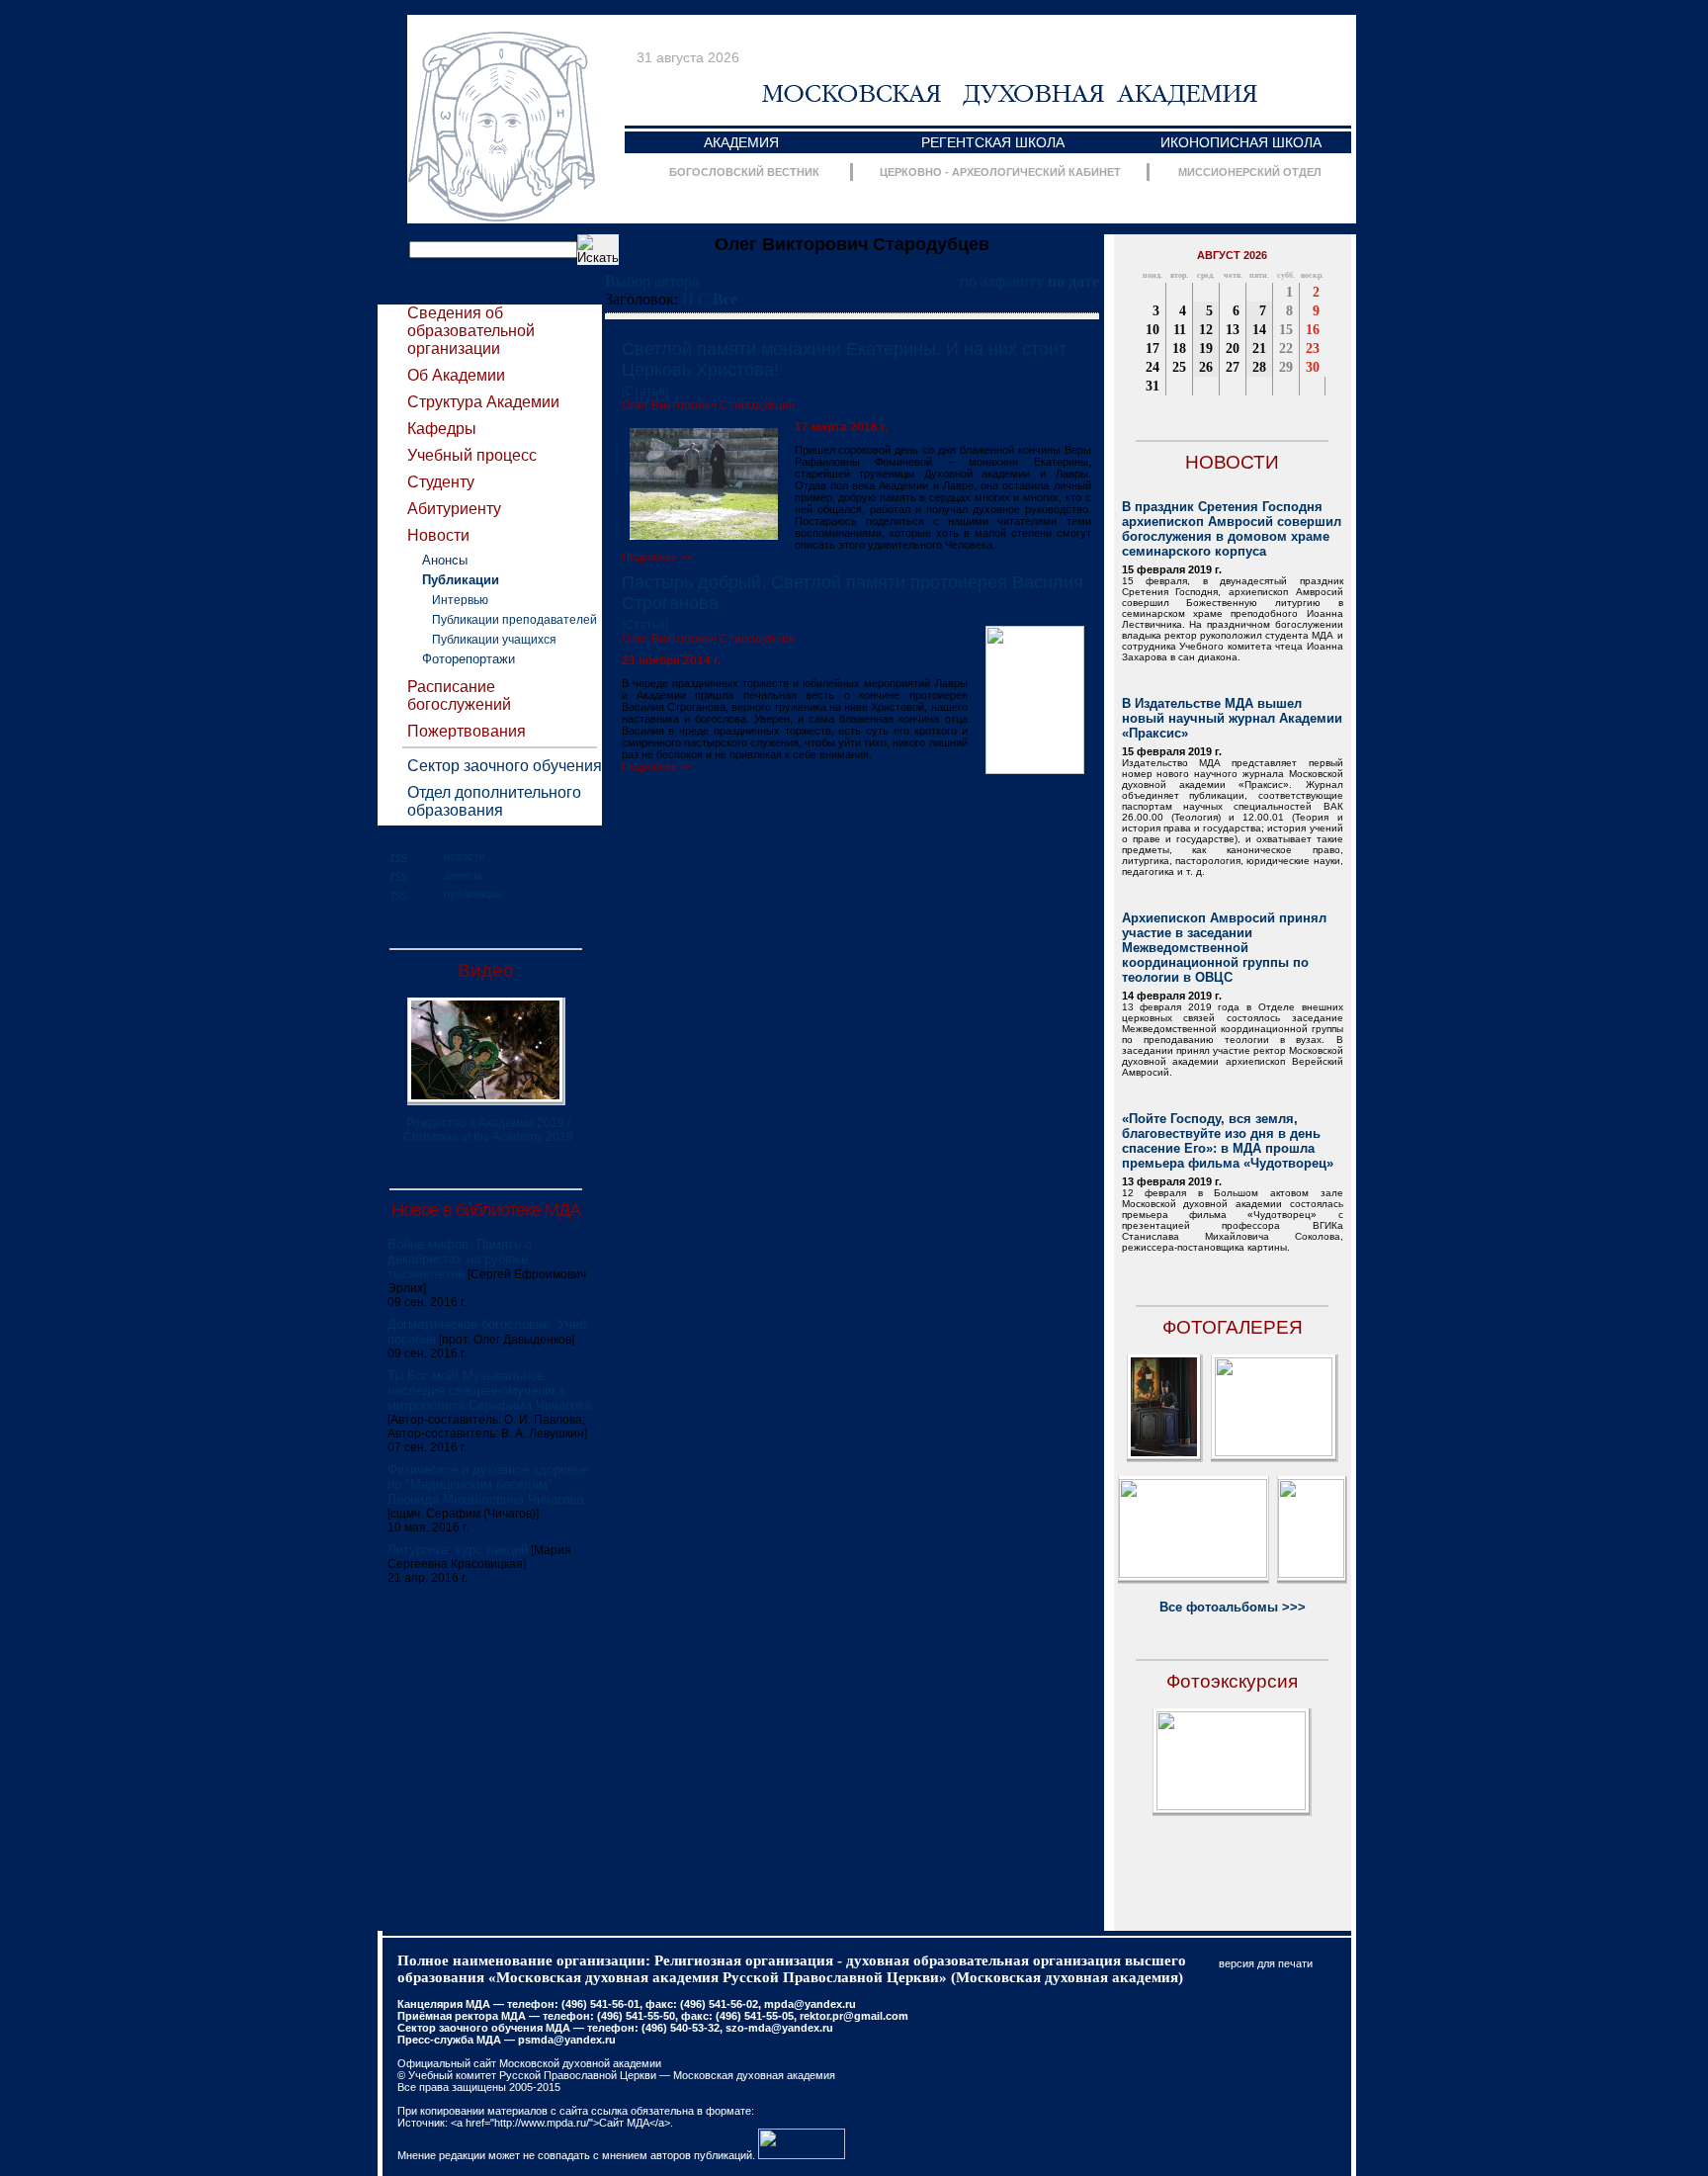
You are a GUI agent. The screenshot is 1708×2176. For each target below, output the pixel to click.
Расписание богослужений (459, 696)
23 (1313, 348)
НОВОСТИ (1232, 462)
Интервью (460, 600)
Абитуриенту (454, 509)
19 (1206, 348)
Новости (438, 535)
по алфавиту (1002, 281)
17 (1153, 348)
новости (464, 856)
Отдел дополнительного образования (494, 801)
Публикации (461, 580)
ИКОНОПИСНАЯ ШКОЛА (1241, 142)
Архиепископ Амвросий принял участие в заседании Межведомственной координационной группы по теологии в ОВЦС (1224, 948)
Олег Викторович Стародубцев (708, 405)
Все (725, 299)
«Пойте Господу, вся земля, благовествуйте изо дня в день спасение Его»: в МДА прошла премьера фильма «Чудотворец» (1228, 1141)
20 (1233, 348)
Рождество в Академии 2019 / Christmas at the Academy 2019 (488, 1130)
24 (1153, 367)
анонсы (463, 875)
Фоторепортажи (469, 659)
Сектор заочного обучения (505, 766)
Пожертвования (467, 731)
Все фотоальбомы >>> (1233, 1607)
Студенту (441, 482)
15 (1286, 330)
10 (1153, 330)
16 (1313, 330)
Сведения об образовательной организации (471, 331)
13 (1233, 330)
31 (1153, 386)
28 (1259, 367)
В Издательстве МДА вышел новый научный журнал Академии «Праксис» (1232, 718)
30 (1313, 367)
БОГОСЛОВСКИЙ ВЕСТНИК (744, 172)
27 (1233, 367)
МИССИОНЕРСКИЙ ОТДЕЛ (1250, 172)
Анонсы (445, 560)
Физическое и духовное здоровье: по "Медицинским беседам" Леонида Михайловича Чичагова (490, 1484)
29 (1286, 367)
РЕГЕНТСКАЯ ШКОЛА (993, 142)
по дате (1073, 281)
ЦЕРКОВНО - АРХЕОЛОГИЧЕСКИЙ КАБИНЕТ (1000, 172)
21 (1259, 348)
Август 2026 (1232, 255)
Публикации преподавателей (514, 620)
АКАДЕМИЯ (741, 142)
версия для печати (1266, 1963)
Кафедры (442, 429)
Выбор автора (652, 281)
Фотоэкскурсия (1232, 1681)
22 (1286, 348)
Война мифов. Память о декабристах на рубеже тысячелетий (460, 1259)
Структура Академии (483, 402)
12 (1206, 330)
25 (1179, 367)
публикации (473, 894)
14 (1259, 330)
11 (1180, 330)
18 (1179, 348)
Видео (486, 970)
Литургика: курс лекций (458, 1550)
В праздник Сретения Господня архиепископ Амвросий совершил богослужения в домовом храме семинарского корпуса (1232, 529)
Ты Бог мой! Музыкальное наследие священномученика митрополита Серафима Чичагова (489, 1391)
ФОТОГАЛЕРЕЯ (1233, 1327)
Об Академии (456, 375)
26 (1206, 367)
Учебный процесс (472, 455)
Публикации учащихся (494, 640)
